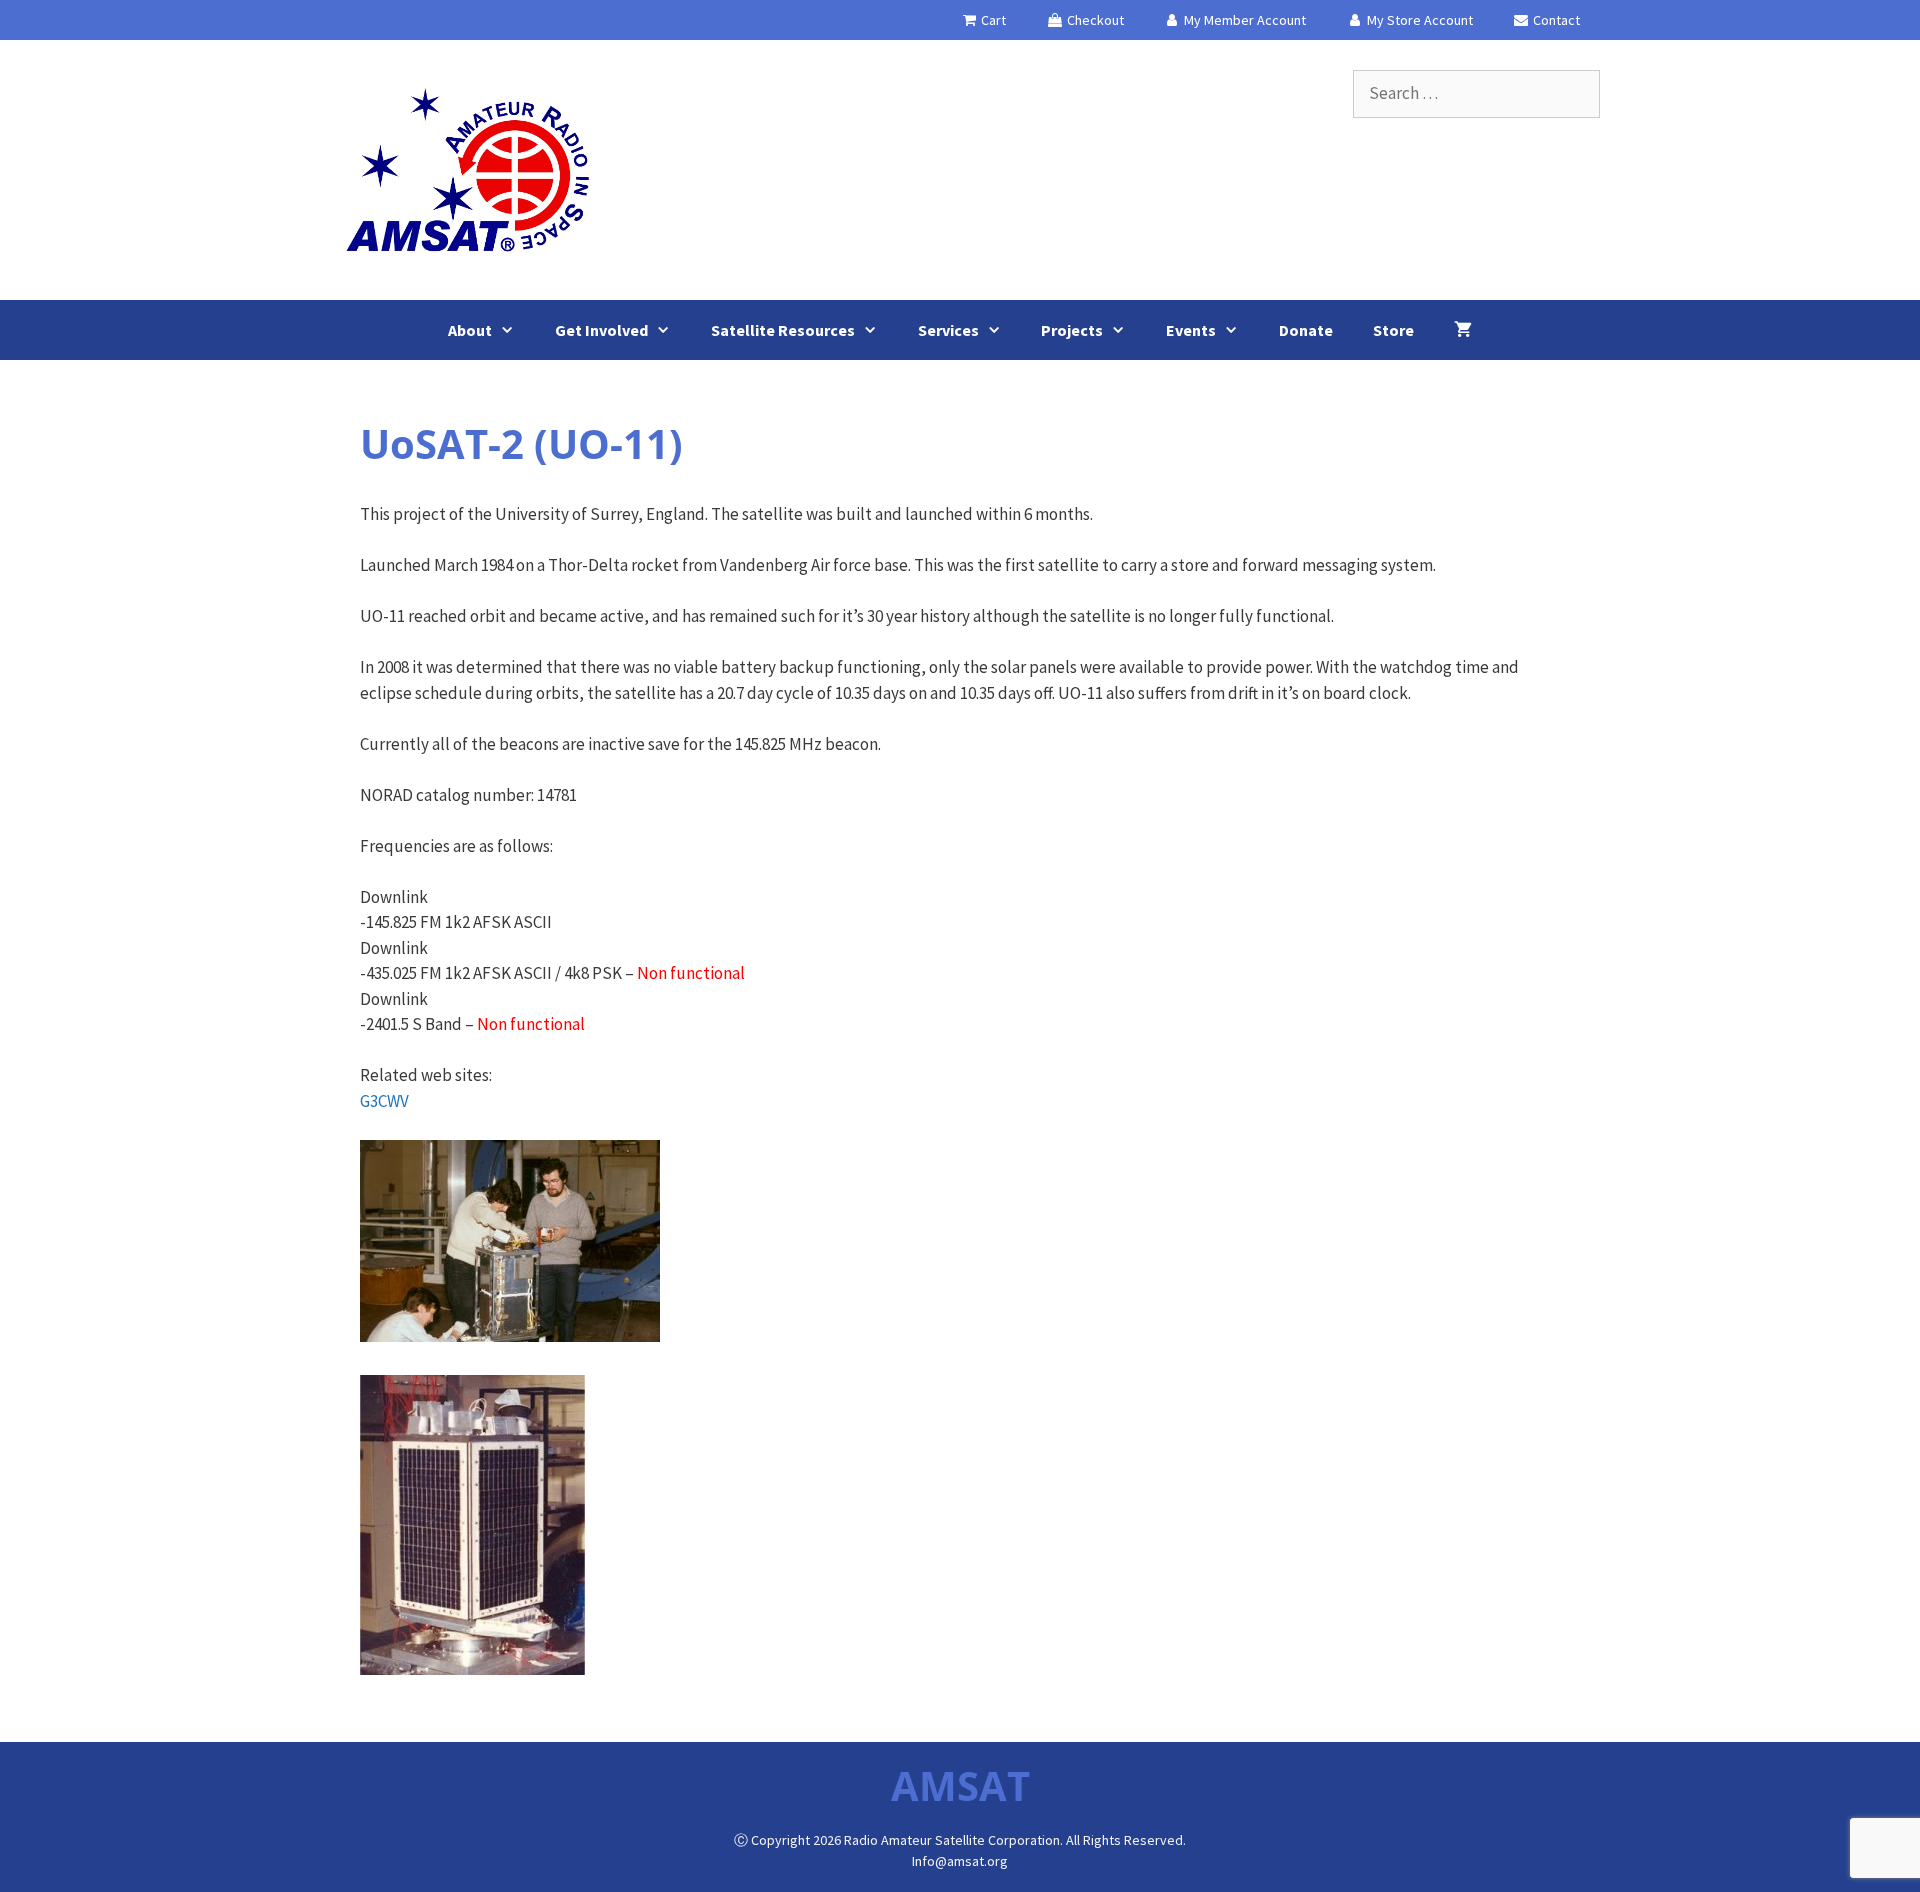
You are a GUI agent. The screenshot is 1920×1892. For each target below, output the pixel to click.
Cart (992, 20)
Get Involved (601, 330)
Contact (1555, 20)
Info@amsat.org (960, 1861)
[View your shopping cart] (1463, 330)
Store (1393, 330)
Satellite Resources (783, 330)
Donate (1306, 330)
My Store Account (1418, 20)
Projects (1072, 330)
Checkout (1094, 20)
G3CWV (384, 1101)
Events (1191, 330)
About (470, 330)
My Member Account (1243, 20)
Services (948, 330)
